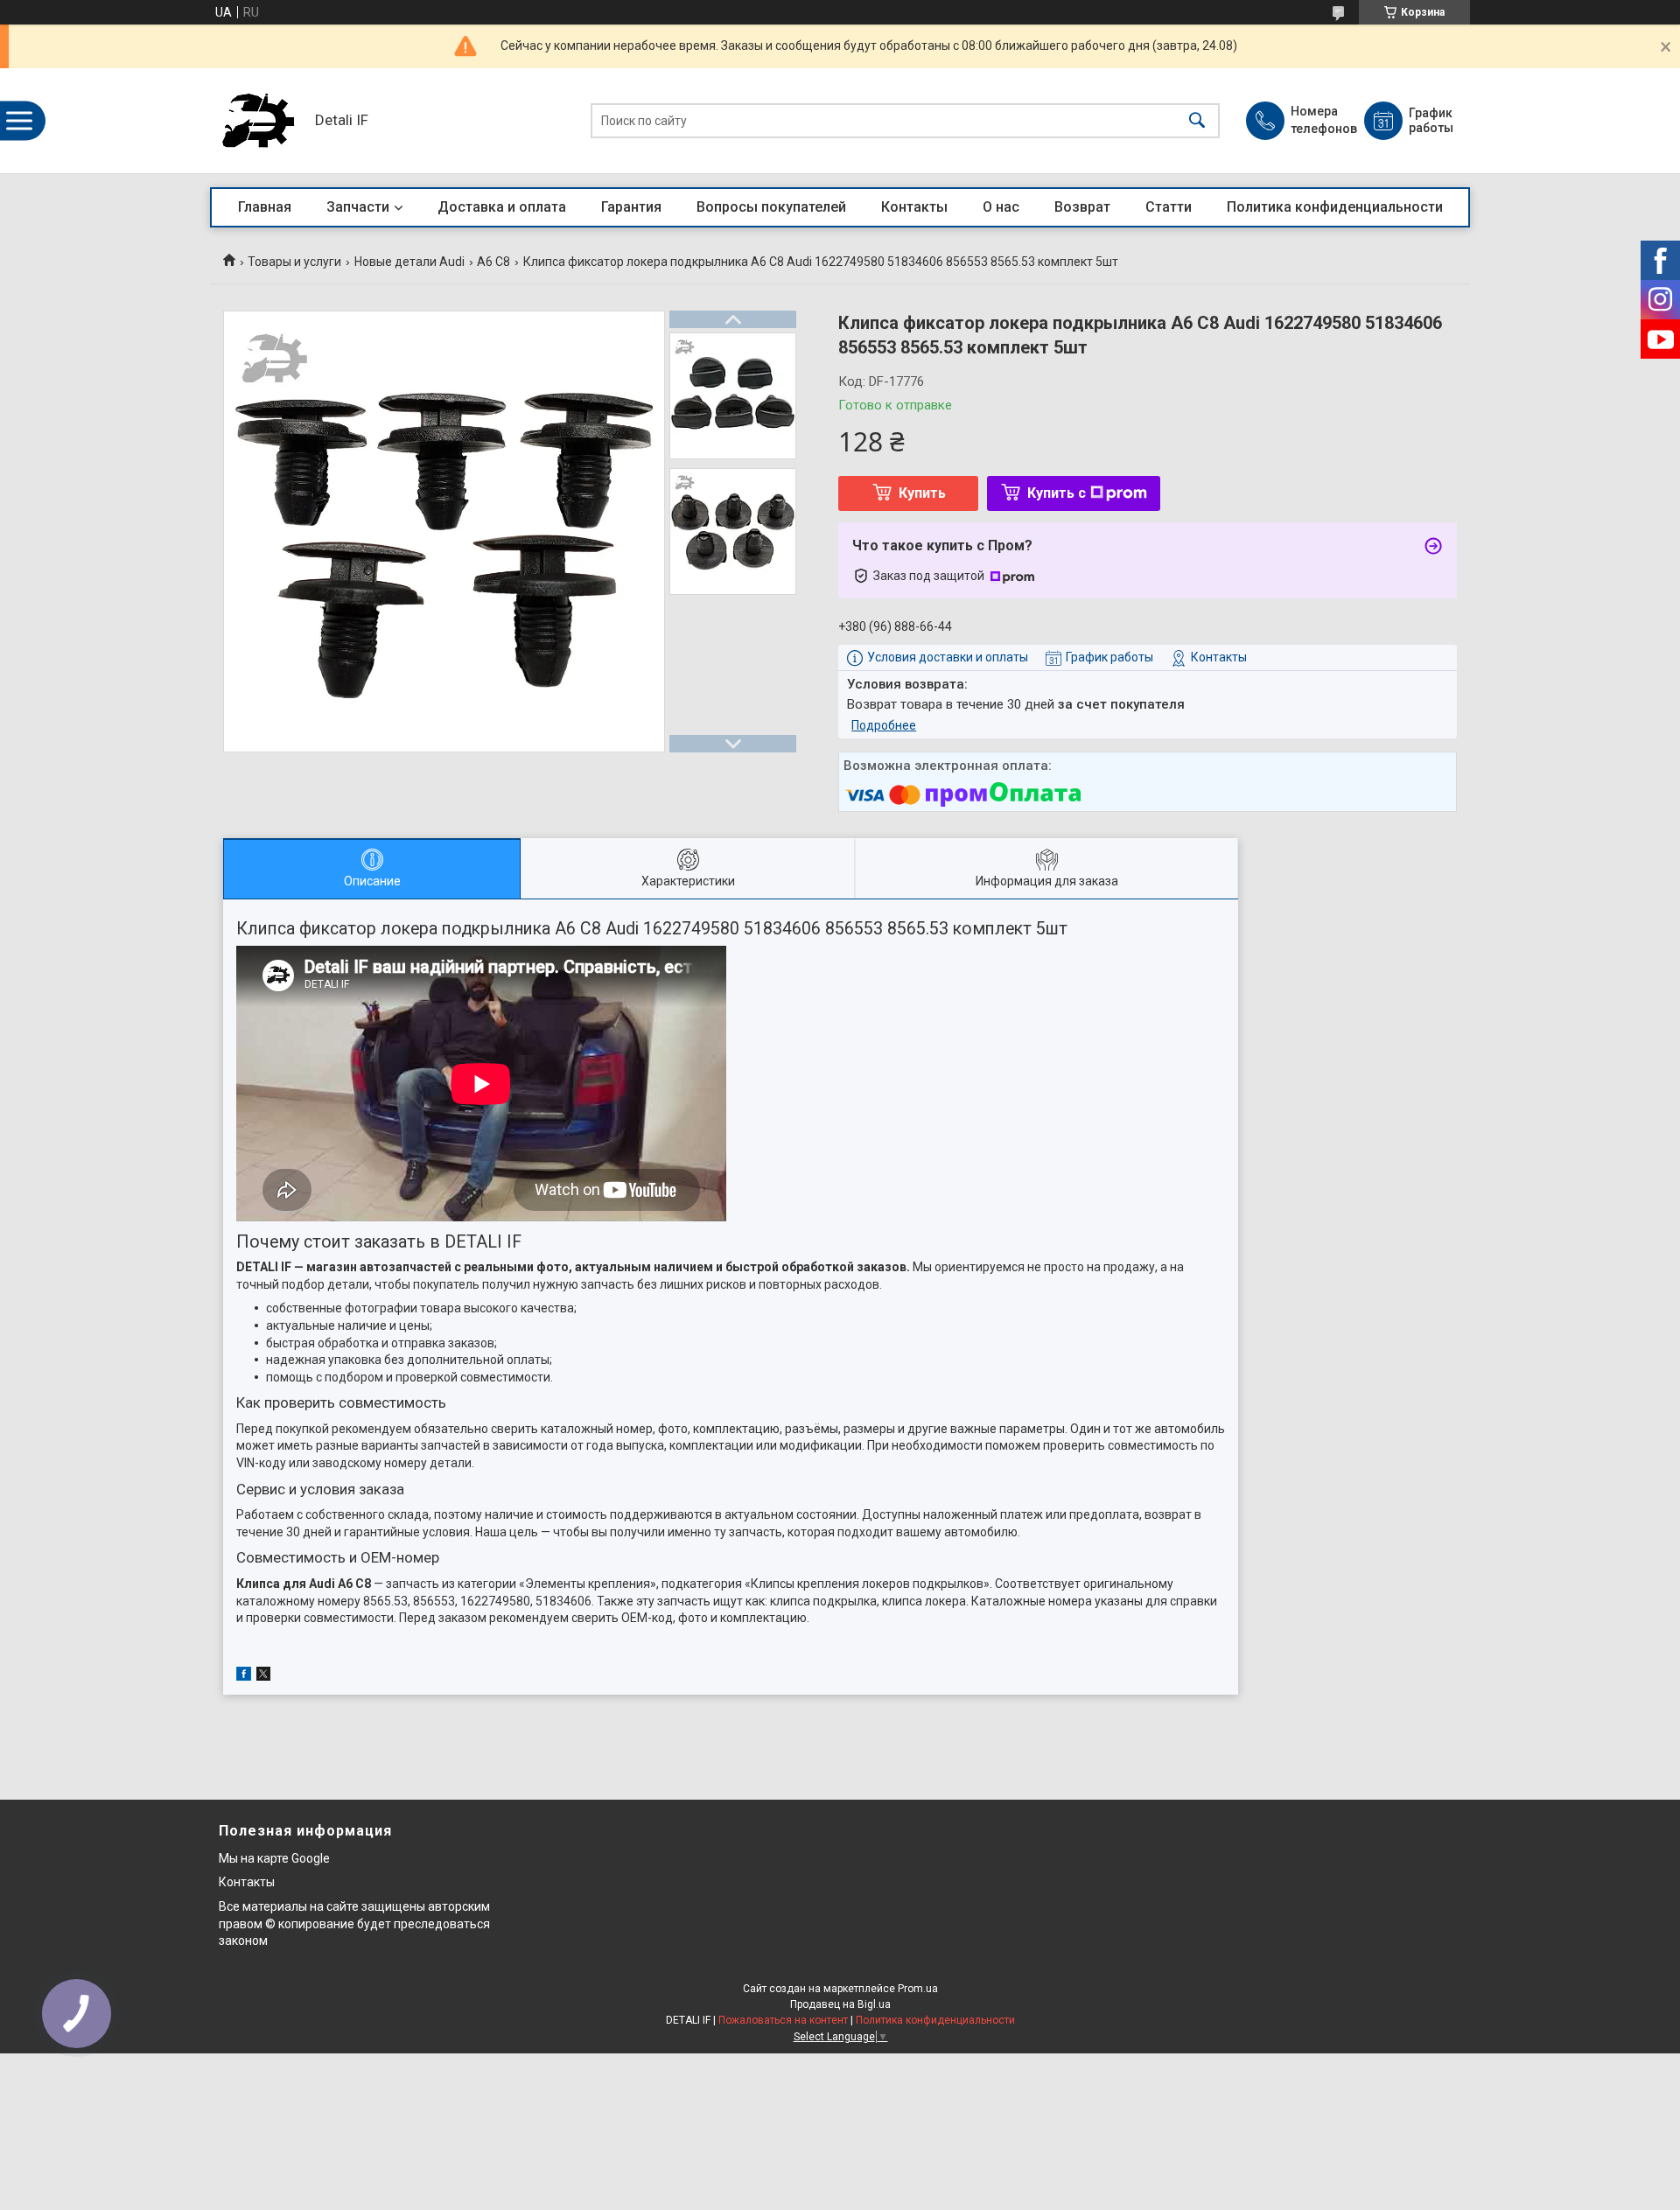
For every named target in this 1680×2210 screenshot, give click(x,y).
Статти (1169, 207)
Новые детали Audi (409, 262)
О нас (1001, 207)
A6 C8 (493, 262)
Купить (922, 493)
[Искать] (1197, 121)
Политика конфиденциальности (1335, 207)
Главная (265, 207)
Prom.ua (918, 1989)
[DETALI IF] (258, 121)
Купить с (1057, 493)
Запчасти (358, 207)
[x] (263, 1676)
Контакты (914, 207)
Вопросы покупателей (771, 207)
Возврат (1082, 207)
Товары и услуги (294, 262)
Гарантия (631, 207)
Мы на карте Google (274, 1858)
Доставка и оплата (502, 207)
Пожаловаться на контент (783, 2020)
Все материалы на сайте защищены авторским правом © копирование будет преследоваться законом (354, 1923)
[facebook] (244, 1676)
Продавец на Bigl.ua (840, 2004)
